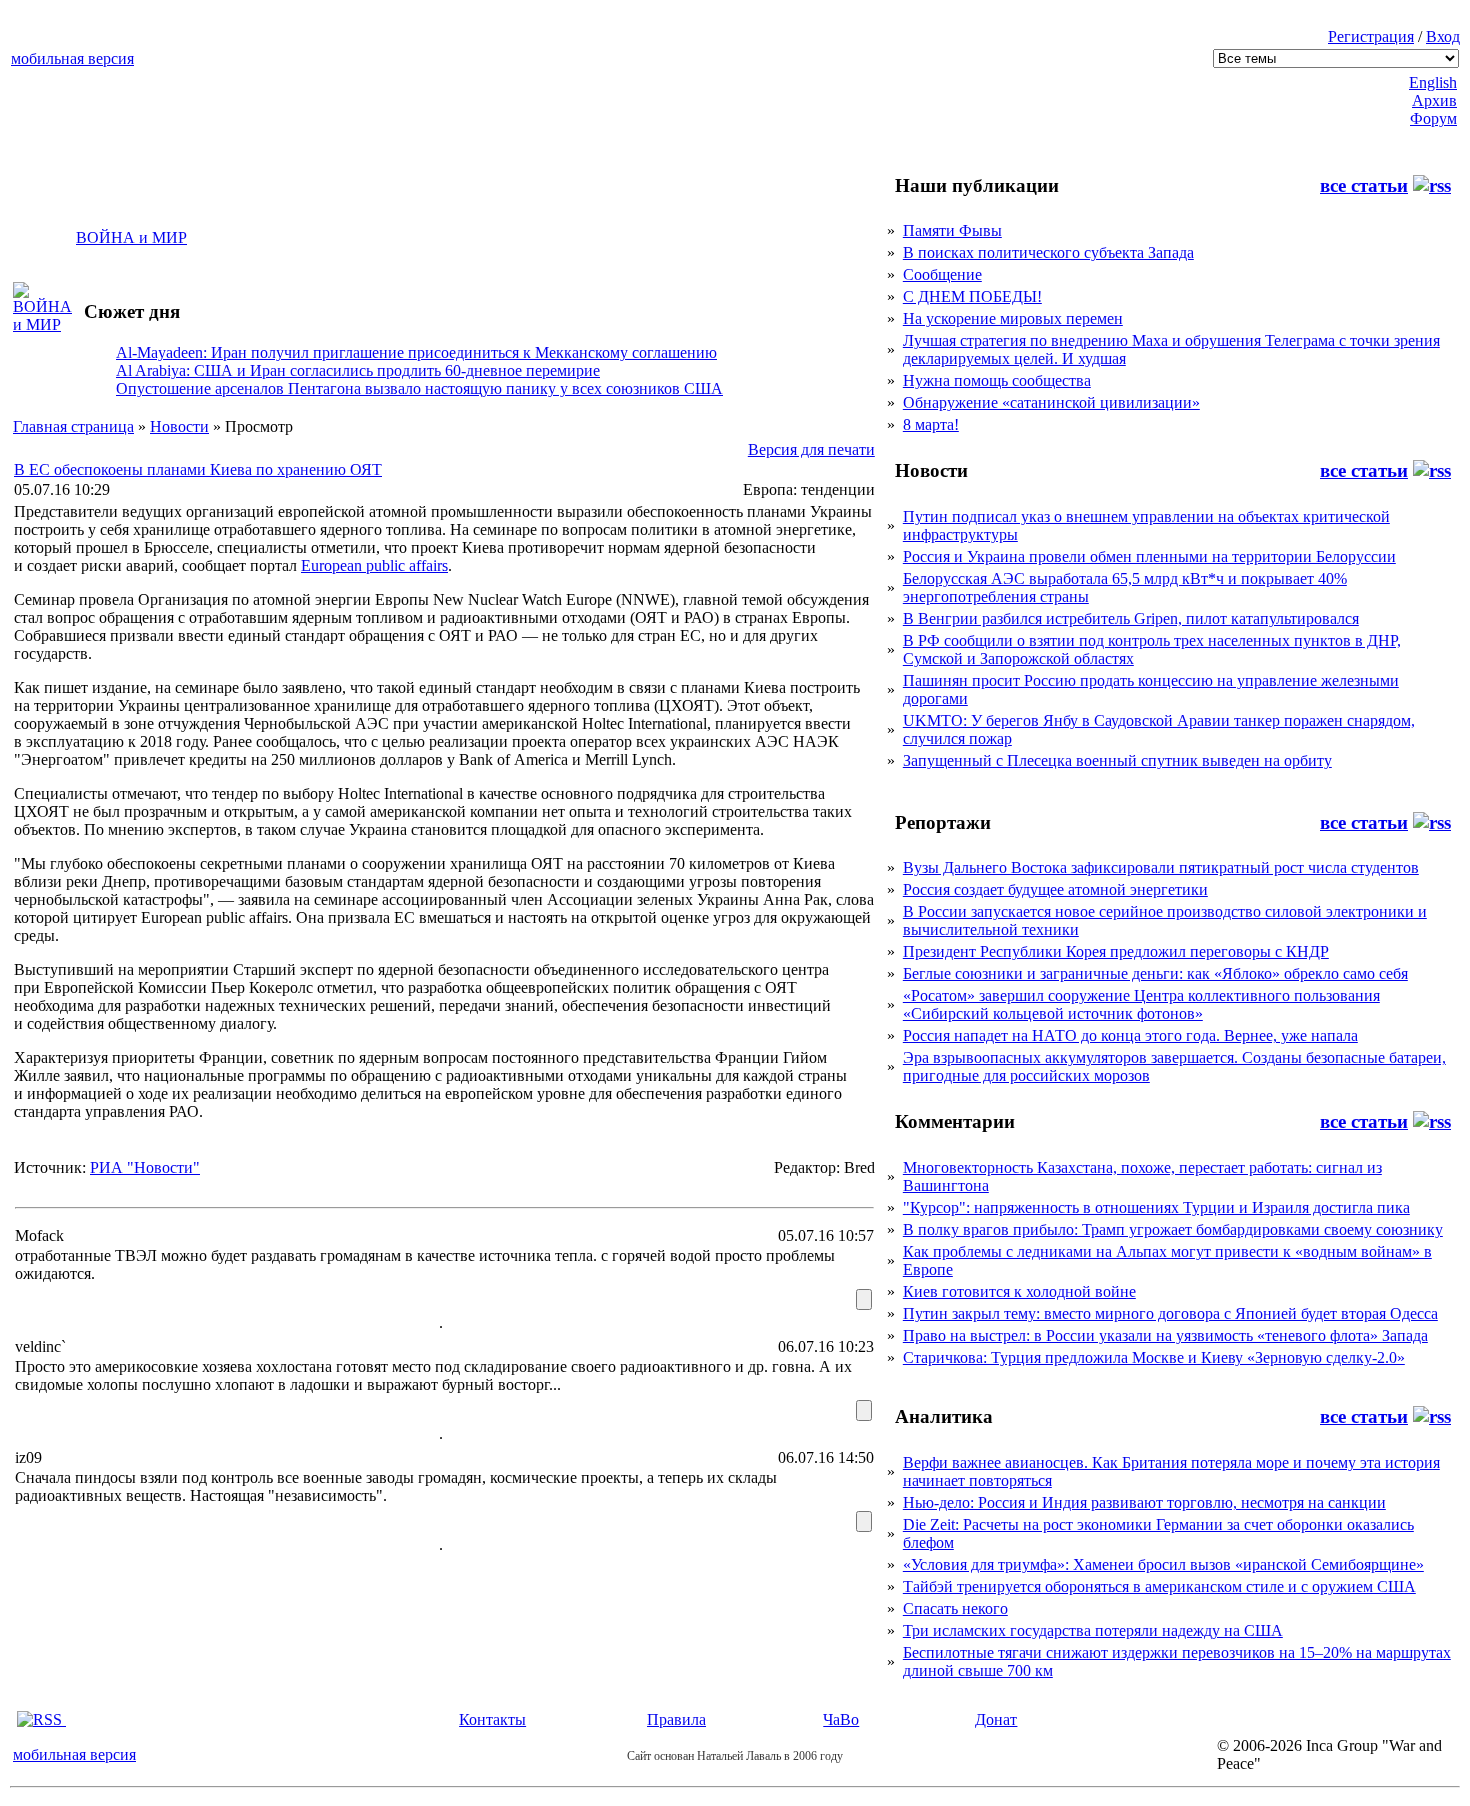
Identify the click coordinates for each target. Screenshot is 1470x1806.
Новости (179, 426)
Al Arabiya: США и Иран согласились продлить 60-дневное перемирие (358, 370)
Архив (1434, 100)
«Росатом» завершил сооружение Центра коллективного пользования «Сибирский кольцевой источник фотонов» (1141, 1004)
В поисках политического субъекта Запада (1048, 252)
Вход (1443, 36)
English (1433, 82)
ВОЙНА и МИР (131, 237)
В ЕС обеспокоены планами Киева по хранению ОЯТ (198, 469)
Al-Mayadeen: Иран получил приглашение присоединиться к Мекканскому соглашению (416, 352)
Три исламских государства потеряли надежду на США (1093, 1630)
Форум (1433, 118)
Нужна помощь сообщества (997, 380)
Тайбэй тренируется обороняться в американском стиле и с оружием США (1159, 1586)
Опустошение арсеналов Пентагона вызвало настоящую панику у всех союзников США (419, 388)
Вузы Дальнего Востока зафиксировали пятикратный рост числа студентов (1161, 867)
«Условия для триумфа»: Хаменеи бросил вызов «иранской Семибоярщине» (1163, 1564)
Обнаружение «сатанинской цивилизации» (1051, 402)
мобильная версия (72, 58)
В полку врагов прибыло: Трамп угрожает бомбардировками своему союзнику (1173, 1229)
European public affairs (374, 565)
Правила (676, 1719)
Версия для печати (811, 449)
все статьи (1364, 185)
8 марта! (931, 424)
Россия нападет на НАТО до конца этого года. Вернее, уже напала (1130, 1035)
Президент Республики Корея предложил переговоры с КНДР (1116, 951)
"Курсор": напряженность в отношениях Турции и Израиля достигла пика (1156, 1207)
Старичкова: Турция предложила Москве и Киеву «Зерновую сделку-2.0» (1154, 1357)
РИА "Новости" (145, 1167)
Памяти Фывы (952, 230)
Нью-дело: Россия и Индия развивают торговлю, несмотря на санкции (1144, 1502)
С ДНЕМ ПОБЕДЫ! (972, 296)
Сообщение (942, 274)
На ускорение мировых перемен (1013, 318)
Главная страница (73, 426)
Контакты (492, 1719)
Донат (996, 1719)
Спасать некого (955, 1608)
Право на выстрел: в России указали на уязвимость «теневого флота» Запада (1165, 1335)
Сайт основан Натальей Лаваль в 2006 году (735, 1756)
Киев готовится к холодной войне (1019, 1291)
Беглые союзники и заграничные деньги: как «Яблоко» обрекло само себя (1155, 973)
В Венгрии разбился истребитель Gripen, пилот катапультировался (1131, 618)
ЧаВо (841, 1719)
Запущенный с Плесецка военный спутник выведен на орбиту (1117, 760)
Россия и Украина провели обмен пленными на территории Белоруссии (1149, 556)
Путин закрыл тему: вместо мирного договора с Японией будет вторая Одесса (1170, 1313)
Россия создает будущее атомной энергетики (1055, 889)
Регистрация (1371, 36)
